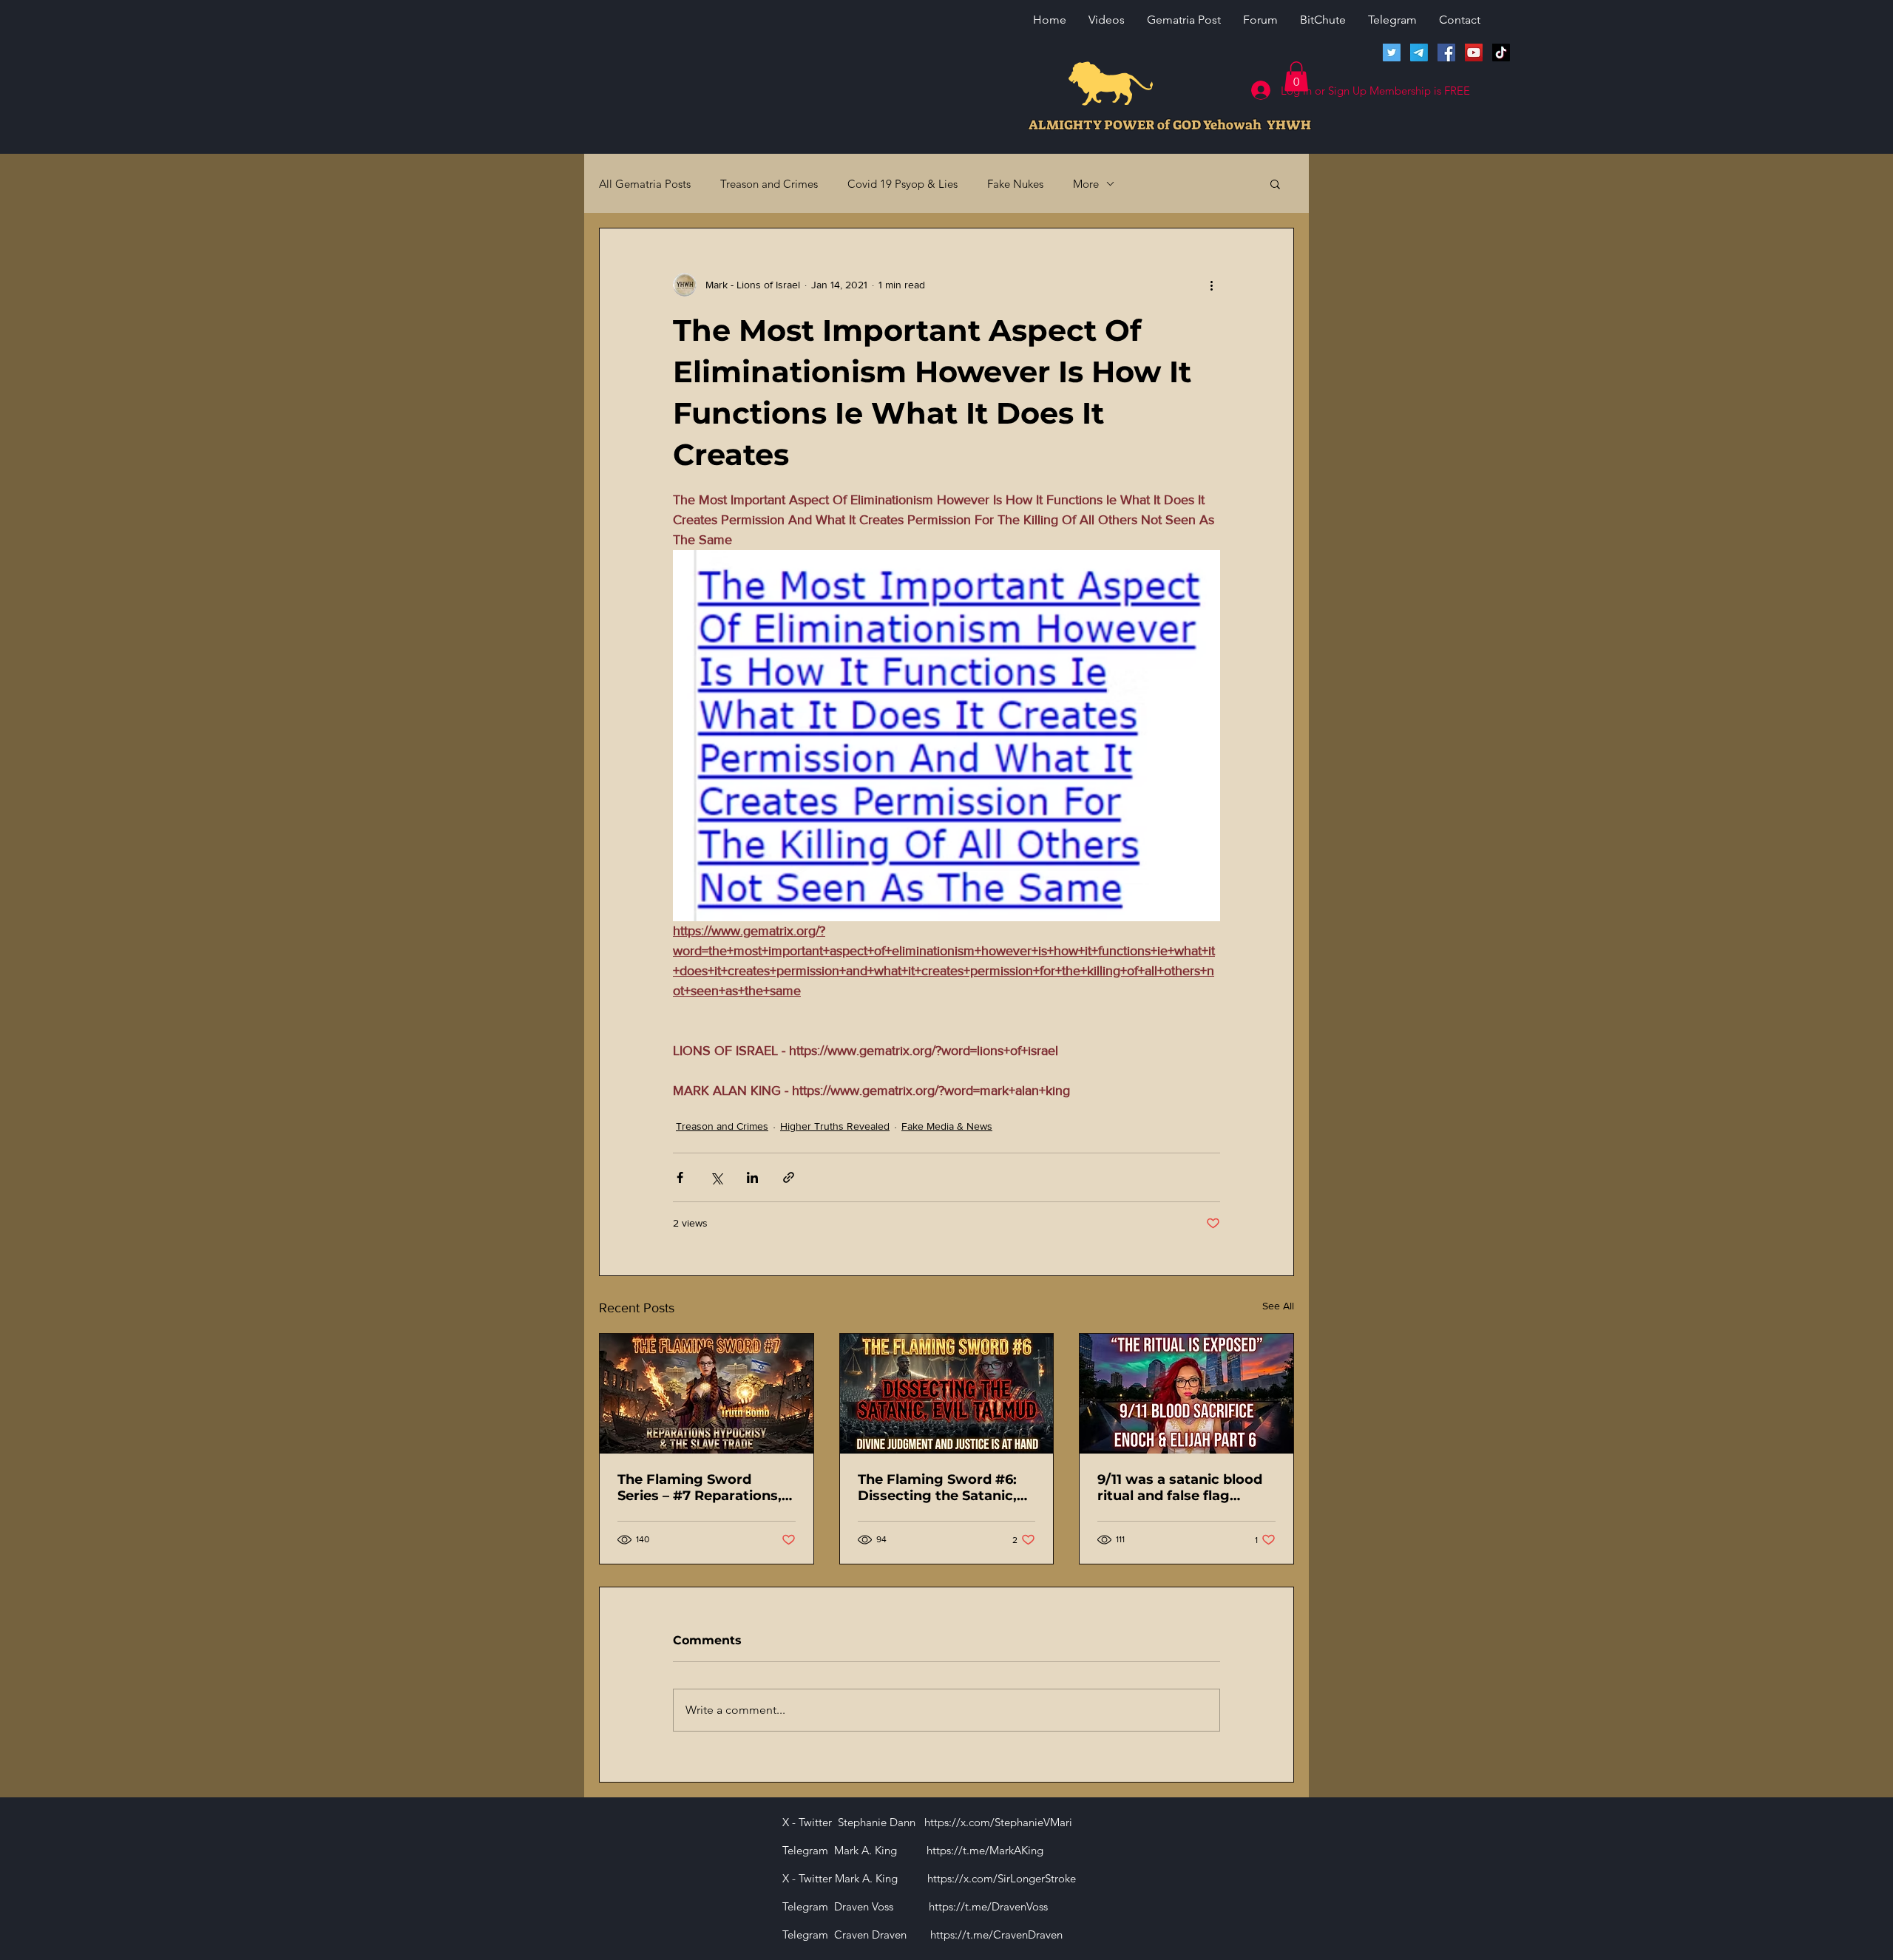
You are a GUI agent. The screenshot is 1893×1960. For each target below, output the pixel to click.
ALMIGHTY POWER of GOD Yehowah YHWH (1170, 125)
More (1086, 184)
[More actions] (1211, 285)
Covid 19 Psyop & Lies (903, 184)
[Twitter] (1392, 52)
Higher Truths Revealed (835, 1126)
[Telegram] (1419, 52)
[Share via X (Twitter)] (716, 1177)
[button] (1296, 77)
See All (1278, 1306)
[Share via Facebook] (680, 1177)
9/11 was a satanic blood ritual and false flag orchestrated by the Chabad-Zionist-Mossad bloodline (1180, 1488)
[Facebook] (1446, 52)
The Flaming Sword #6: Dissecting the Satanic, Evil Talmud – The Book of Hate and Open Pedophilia (946, 1488)
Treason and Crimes (769, 184)
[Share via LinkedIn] (752, 1177)
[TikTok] (1501, 52)
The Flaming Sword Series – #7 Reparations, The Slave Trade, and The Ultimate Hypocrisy (702, 1488)
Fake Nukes (1015, 184)
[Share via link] (789, 1177)
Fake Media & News (947, 1126)
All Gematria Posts (645, 184)
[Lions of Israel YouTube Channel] (1474, 52)
